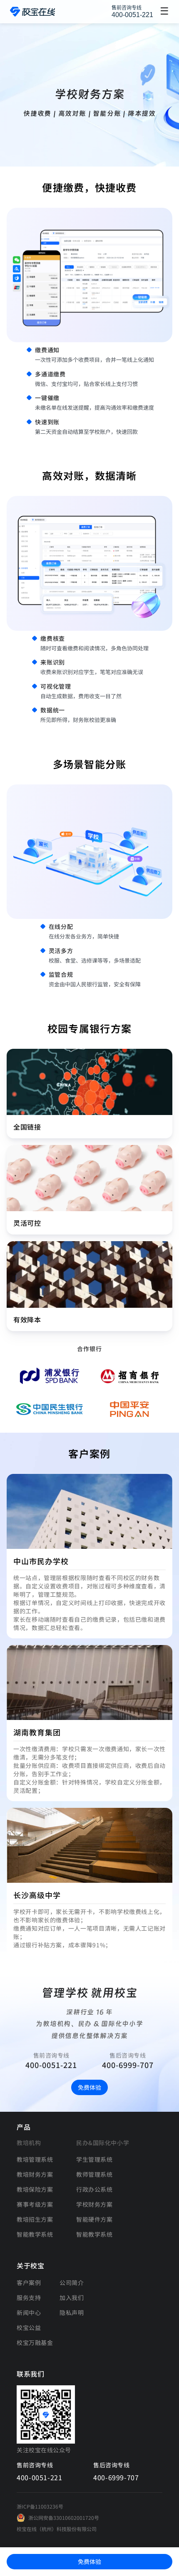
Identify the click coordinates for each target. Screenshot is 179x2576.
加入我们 (72, 2297)
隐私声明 (72, 2312)
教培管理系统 (35, 2159)
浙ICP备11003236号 (40, 2506)
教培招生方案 (35, 2219)
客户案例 (29, 2282)
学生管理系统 (94, 2159)
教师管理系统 (94, 2174)
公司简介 (72, 2282)
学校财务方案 (94, 2204)
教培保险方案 (35, 2189)
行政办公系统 (94, 2189)
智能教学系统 (35, 2234)
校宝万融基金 (35, 2342)
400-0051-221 (132, 15)
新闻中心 (29, 2312)
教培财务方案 (35, 2174)
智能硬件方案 (94, 2219)
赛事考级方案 (35, 2204)
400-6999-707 (128, 2065)
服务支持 (29, 2297)
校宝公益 (29, 2327)
